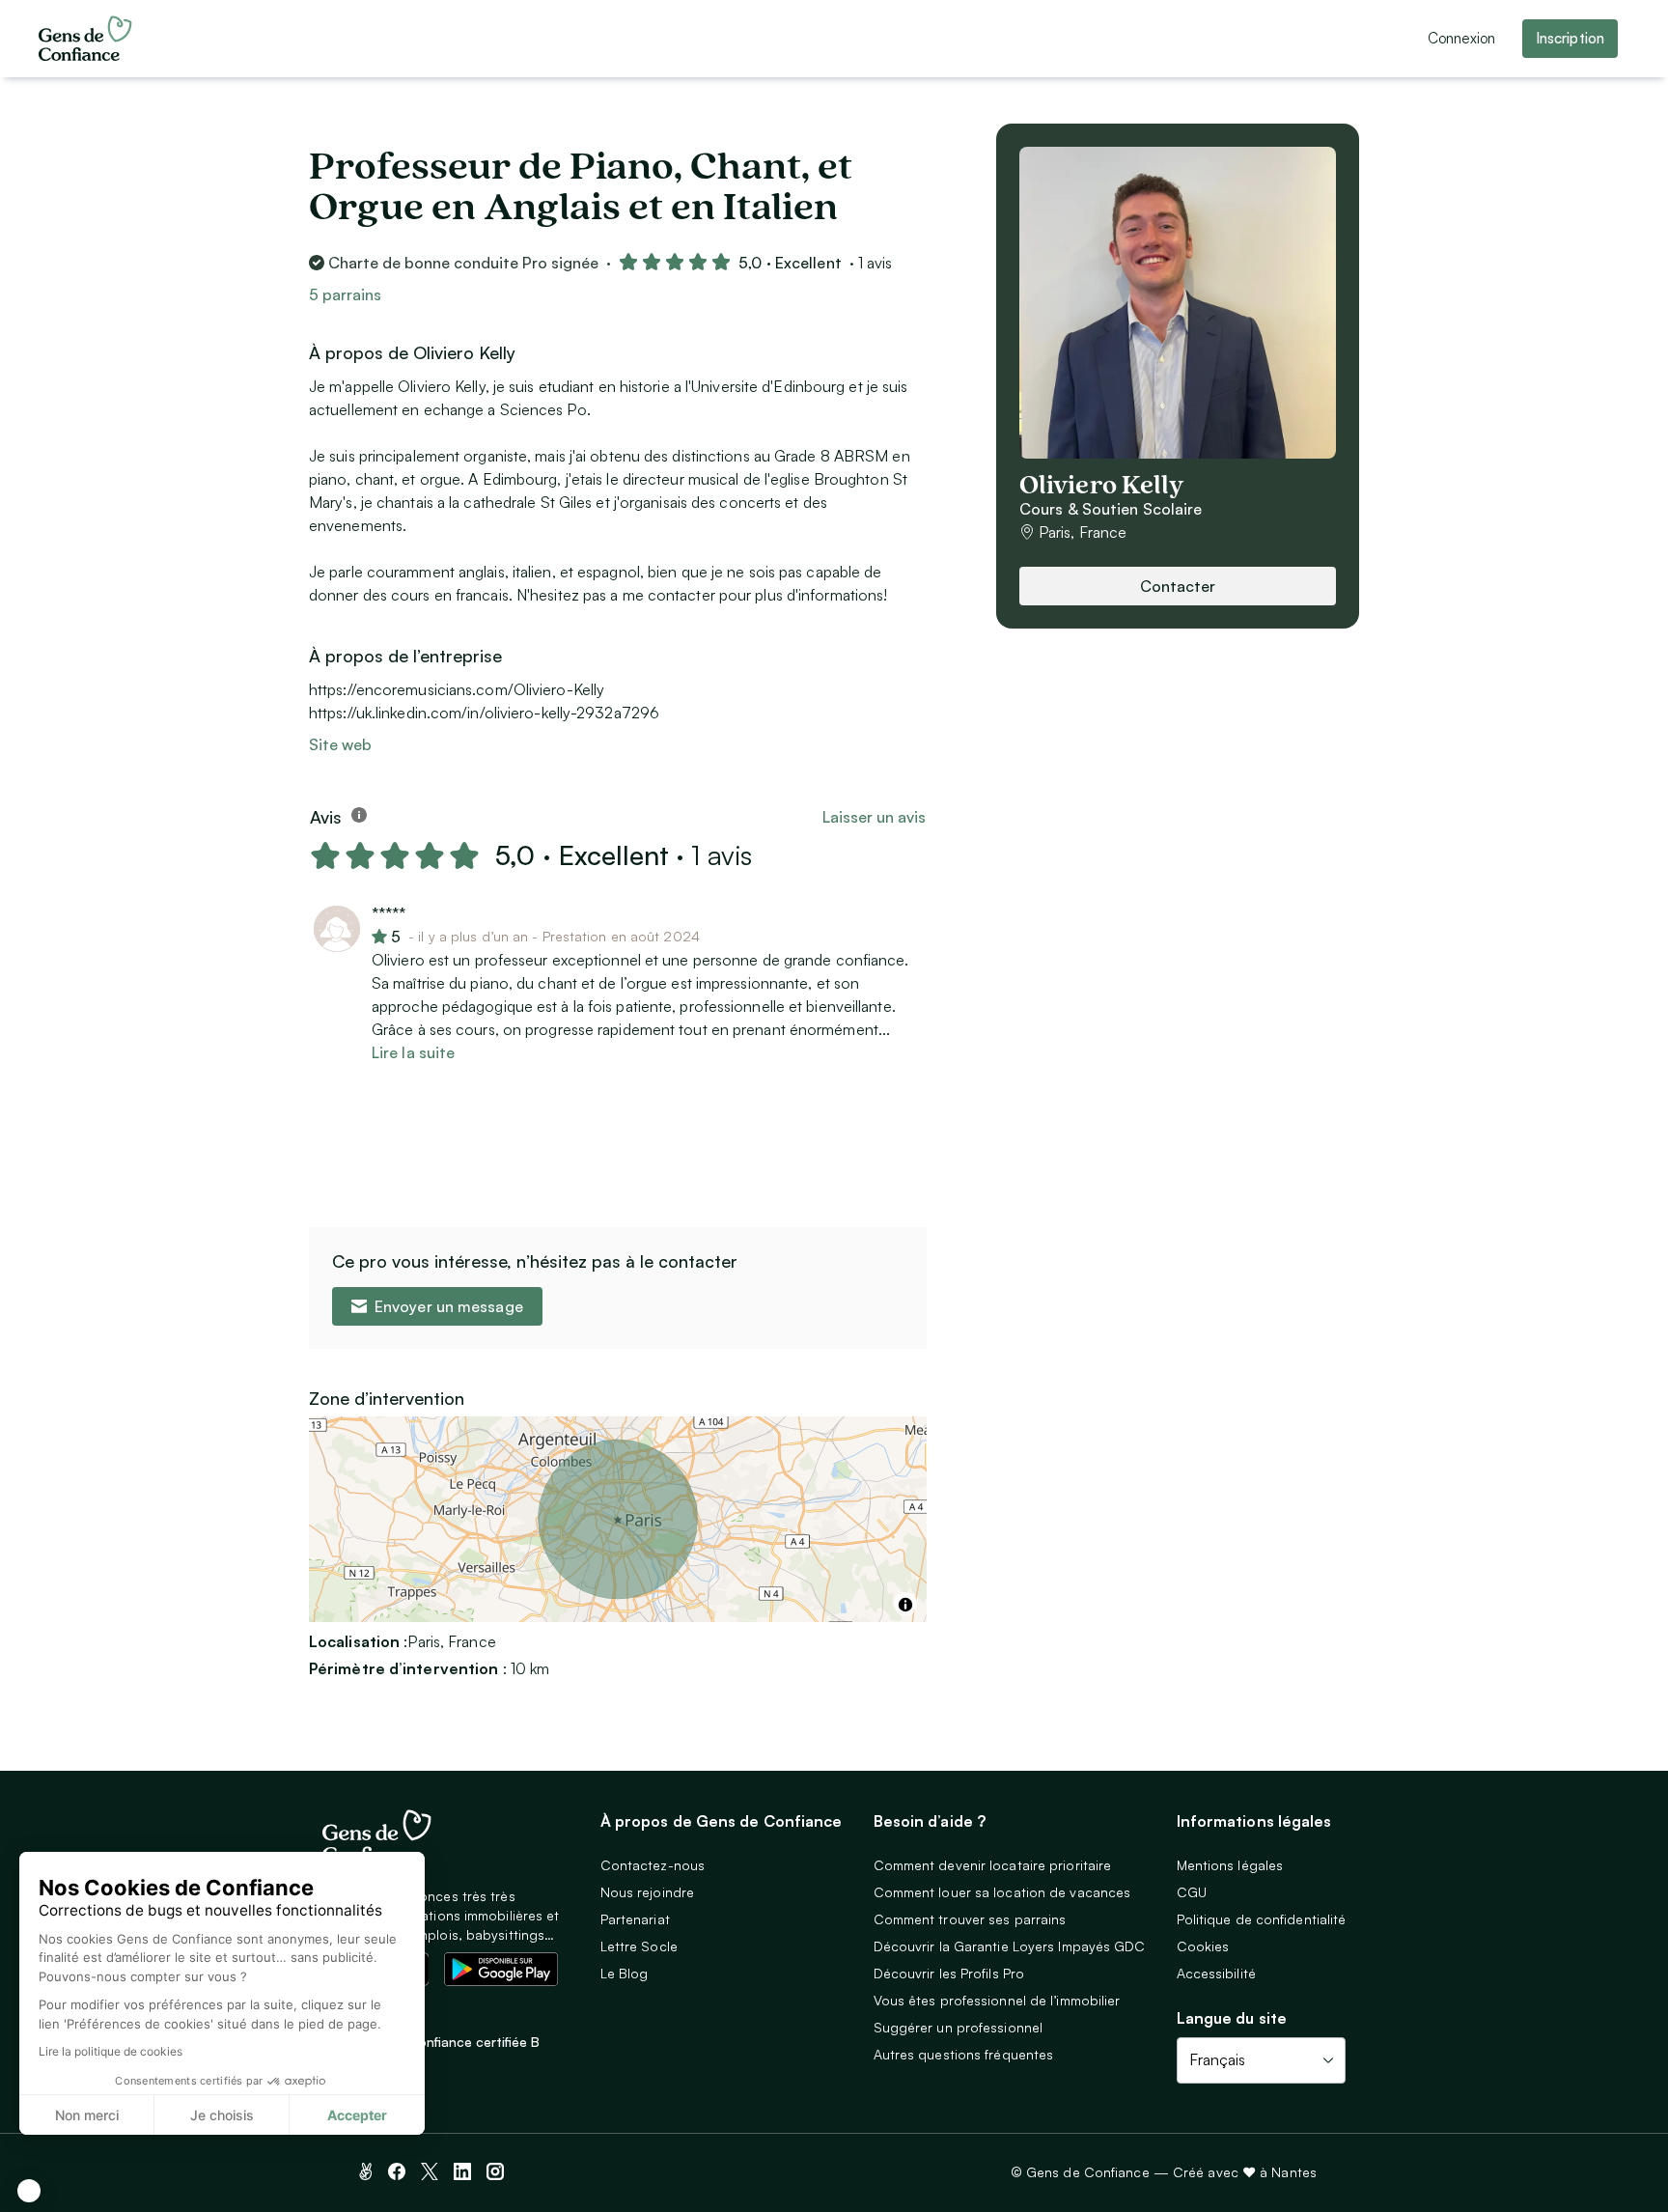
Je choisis (222, 2115)
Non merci (87, 2115)
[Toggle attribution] (905, 1605)
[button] (29, 2191)
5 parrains (345, 294)
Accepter (357, 2115)
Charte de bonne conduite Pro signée (463, 263)
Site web (340, 744)
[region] (618, 1519)
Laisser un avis (874, 817)
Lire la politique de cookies (111, 2051)
